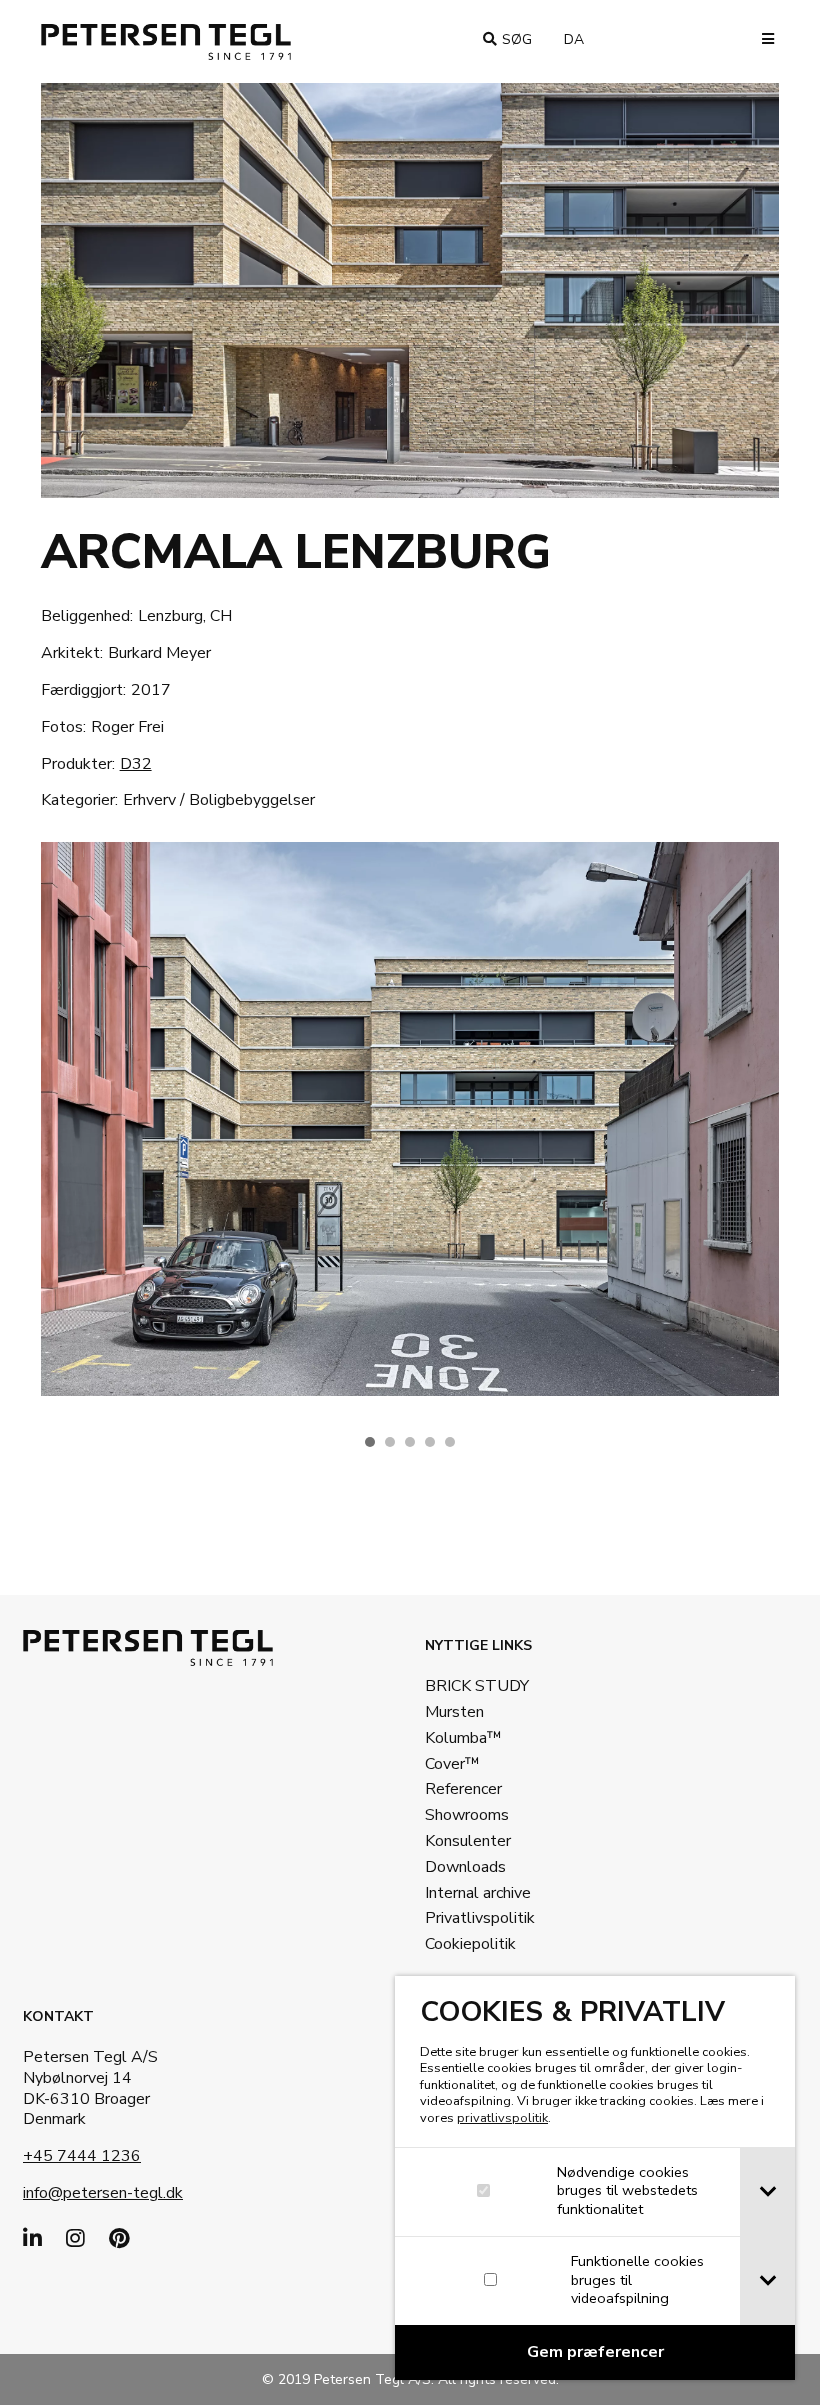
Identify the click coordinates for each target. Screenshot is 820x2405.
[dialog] (595, 2178)
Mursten (454, 1712)
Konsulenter (468, 1841)
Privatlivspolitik (480, 1918)
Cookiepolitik (470, 1944)
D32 (136, 764)
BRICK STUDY (477, 1686)
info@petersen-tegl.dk (103, 2193)
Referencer (463, 1789)
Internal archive (478, 1893)
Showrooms (467, 1815)
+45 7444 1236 (82, 2156)
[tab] (767, 2192)
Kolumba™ (463, 1738)
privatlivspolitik (502, 2118)
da (582, 39)
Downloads (465, 1867)
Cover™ (452, 1764)
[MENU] (762, 39)
